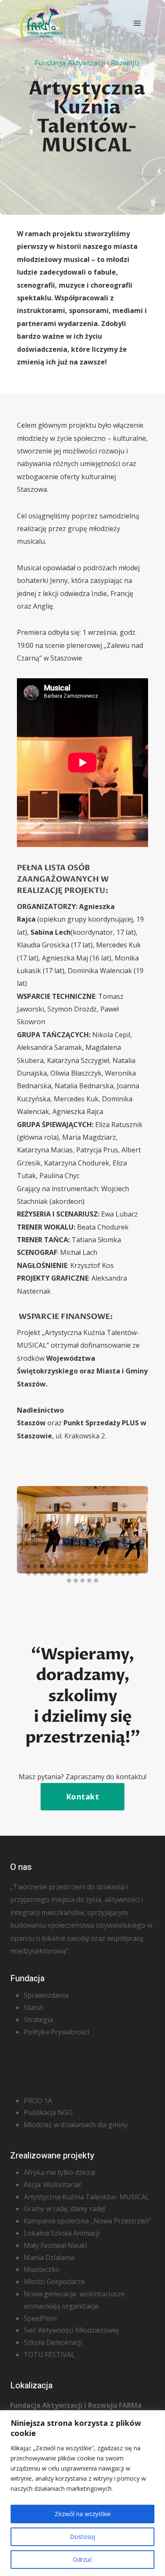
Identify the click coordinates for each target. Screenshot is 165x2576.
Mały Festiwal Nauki (55, 2245)
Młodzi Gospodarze (54, 2282)
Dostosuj (82, 2537)
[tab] (28, 1566)
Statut (33, 2007)
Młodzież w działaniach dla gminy (76, 2125)
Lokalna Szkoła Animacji (62, 2233)
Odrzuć (82, 2559)
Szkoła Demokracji (53, 2342)
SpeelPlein (40, 2318)
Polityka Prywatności (56, 2032)
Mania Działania (49, 2258)
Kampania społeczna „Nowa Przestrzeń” (87, 2221)
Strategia (38, 2020)
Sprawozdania (46, 1995)
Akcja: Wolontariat (52, 2185)
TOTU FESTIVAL (49, 2355)
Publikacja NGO (48, 2112)
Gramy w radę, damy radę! (64, 2209)
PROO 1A (38, 2101)
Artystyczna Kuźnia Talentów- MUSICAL (87, 2197)
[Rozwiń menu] (137, 23)
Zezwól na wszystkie (83, 2514)
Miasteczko (42, 2269)
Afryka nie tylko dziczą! (59, 2172)
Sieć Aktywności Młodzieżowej (71, 2330)
